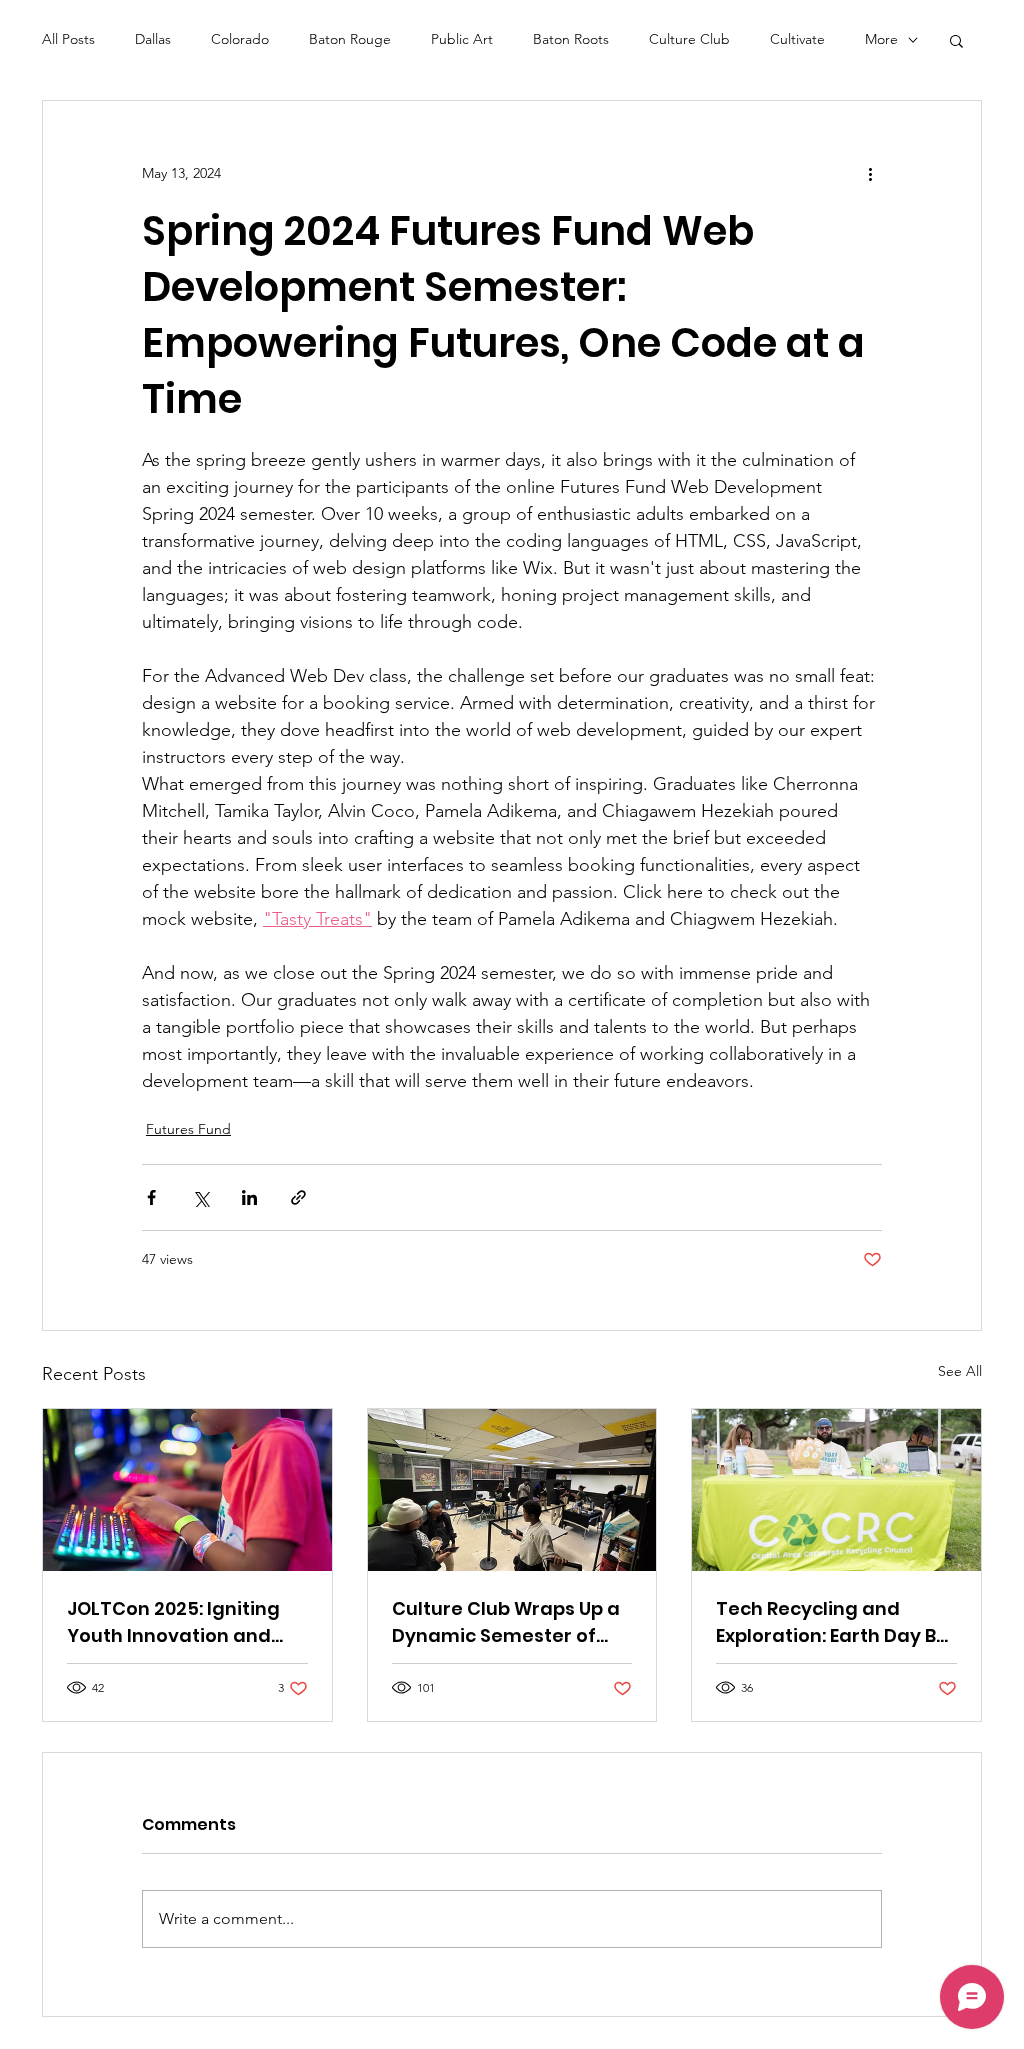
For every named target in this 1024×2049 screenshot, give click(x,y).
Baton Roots (571, 39)
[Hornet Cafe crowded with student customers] (512, 1490)
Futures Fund (188, 1129)
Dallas (153, 39)
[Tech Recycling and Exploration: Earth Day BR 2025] (836, 1490)
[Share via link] (298, 1197)
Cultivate (797, 39)
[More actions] (870, 173)
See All (960, 1371)
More (881, 39)
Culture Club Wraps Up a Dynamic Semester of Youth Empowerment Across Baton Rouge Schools (506, 1622)
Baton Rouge (350, 39)
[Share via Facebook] (151, 1197)
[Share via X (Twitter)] (200, 1197)
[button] (956, 40)
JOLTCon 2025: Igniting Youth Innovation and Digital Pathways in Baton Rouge (173, 1622)
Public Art (462, 39)
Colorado (240, 39)
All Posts (68, 39)
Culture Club (689, 39)
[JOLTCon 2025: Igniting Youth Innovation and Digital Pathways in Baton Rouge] (187, 1490)
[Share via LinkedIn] (249, 1197)
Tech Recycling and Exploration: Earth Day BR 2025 (831, 1622)
